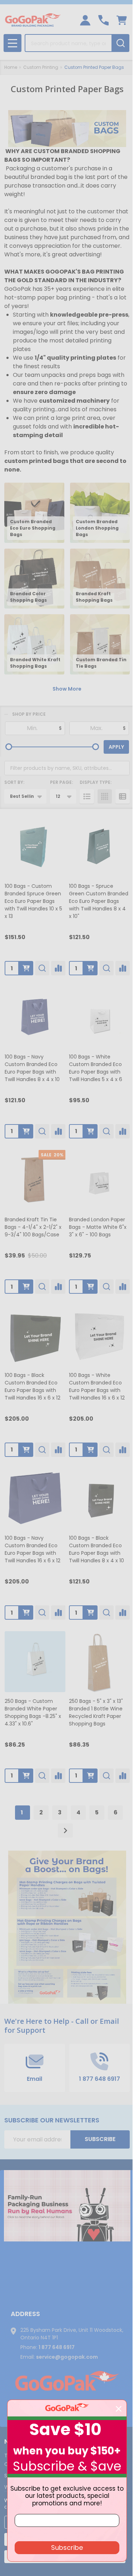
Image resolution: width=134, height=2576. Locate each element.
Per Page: (61, 782)
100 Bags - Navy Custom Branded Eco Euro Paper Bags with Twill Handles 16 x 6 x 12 (33, 1549)
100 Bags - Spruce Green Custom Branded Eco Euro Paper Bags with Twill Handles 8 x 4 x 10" (99, 901)
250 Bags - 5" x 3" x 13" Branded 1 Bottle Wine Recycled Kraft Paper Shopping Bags (96, 1712)
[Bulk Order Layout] (123, 796)
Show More (67, 689)
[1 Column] (87, 796)
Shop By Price (29, 714)
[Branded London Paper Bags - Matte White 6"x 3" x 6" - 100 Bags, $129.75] (99, 1180)
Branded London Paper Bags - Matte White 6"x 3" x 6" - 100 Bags (98, 1227)
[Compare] (58, 968)
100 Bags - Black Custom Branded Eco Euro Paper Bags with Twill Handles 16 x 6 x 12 (33, 1386)
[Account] (85, 20)
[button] (67, 2206)
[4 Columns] (105, 796)
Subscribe (100, 2139)
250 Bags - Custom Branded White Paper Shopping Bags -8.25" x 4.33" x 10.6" (33, 1712)
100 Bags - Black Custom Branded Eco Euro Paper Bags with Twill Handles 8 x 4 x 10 (96, 1549)
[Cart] (122, 20)
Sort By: (14, 782)
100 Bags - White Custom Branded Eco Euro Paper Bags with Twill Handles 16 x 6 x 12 (97, 1386)
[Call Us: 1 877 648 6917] (103, 20)
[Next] (65, 1831)
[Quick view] (42, 968)
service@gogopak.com (67, 2357)
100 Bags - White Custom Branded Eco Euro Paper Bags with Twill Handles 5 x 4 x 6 (96, 1068)
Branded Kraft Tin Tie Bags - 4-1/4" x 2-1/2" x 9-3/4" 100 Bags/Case (33, 1227)
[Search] (120, 43)
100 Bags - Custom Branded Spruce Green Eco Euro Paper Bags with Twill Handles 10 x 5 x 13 (33, 901)
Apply (116, 747)
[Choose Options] (26, 968)
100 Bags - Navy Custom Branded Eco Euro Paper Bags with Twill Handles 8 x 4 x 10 (32, 1068)
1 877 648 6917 (57, 2347)
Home (11, 67)
